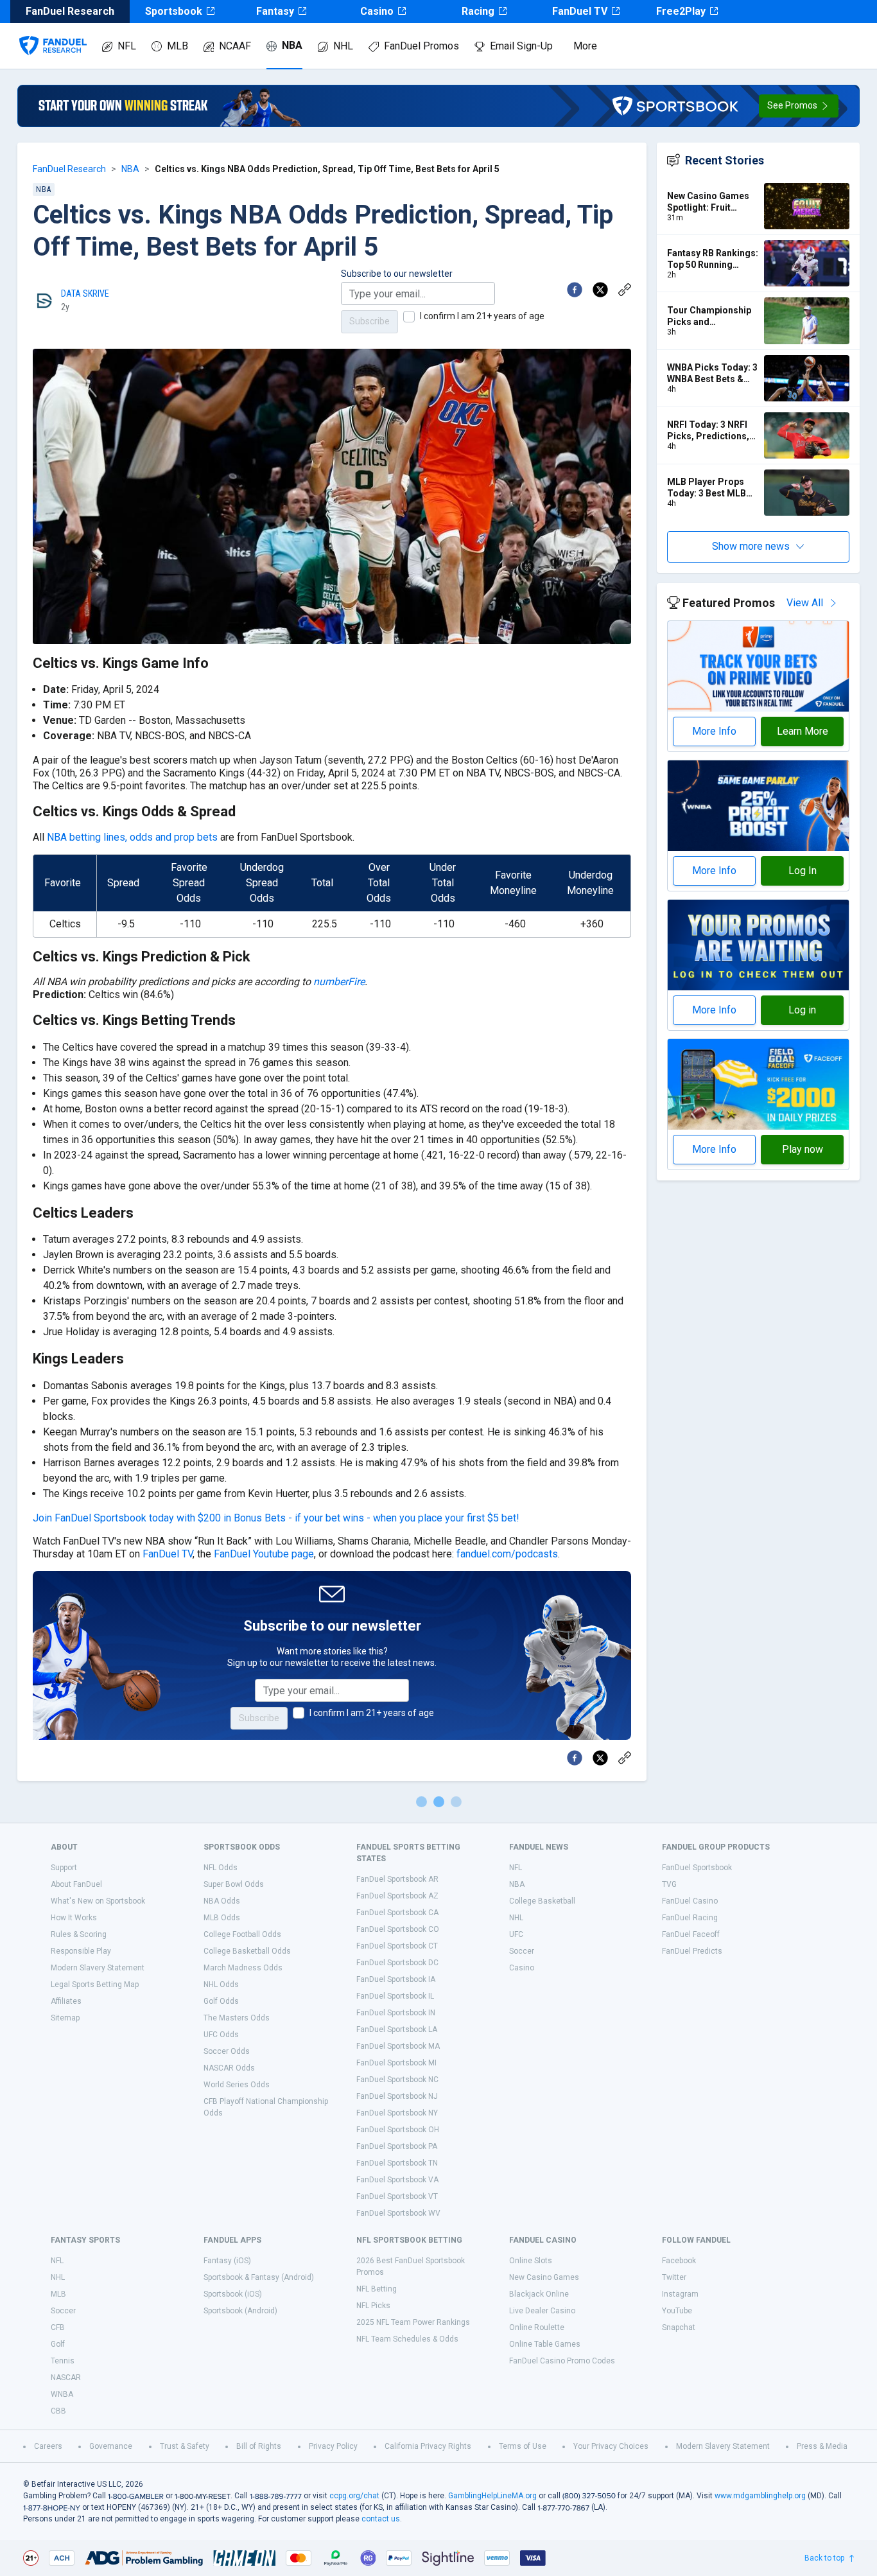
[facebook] (575, 290)
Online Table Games (545, 2344)
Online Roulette (537, 2327)
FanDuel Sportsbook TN (397, 2163)
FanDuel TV (580, 11)
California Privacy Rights (428, 2446)
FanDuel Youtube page (264, 1554)
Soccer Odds (227, 2051)
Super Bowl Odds (234, 1884)
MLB (178, 46)
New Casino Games (544, 2277)
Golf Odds (221, 2001)
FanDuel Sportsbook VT (397, 2196)
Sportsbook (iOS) (233, 2294)
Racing (478, 11)
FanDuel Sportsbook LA (397, 2029)
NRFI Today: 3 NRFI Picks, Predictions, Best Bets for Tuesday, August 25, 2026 (710, 431)
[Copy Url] (625, 290)
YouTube (677, 2311)
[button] (799, 106)
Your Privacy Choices (611, 2446)
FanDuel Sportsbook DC (397, 1963)
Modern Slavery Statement (98, 1968)
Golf (58, 2344)
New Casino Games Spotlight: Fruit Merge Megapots (708, 202)
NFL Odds (221, 1868)
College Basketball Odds (247, 1951)
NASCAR (66, 2378)
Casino (377, 11)
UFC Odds (221, 2035)
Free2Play (681, 11)
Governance (111, 2446)
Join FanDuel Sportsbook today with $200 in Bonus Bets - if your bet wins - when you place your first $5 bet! (276, 1518)
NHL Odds (221, 1985)
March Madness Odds (243, 1968)
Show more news (751, 546)
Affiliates (66, 2001)
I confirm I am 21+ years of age (482, 316)
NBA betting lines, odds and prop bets (132, 837)
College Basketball (542, 1901)
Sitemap (65, 2018)
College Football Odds (242, 1934)
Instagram (680, 2294)
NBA (292, 45)
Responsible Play (81, 1951)
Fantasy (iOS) (227, 2261)
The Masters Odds (237, 2018)
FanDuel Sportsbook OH (398, 2130)
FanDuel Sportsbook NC (397, 2080)
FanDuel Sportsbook (697, 1868)
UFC (516, 1934)
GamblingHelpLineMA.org (492, 2496)
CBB (58, 2411)
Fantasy (275, 11)
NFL (127, 46)
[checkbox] (409, 317)
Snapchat (679, 2327)
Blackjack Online (539, 2294)
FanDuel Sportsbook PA (397, 2146)
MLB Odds (222, 1918)
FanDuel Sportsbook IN (396, 2013)
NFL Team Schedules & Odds (407, 2339)
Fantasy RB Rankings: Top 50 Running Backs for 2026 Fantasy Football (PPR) (713, 259)
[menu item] (53, 33)
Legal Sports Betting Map (95, 1985)
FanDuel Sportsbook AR (397, 1879)
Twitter (674, 2277)
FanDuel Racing (690, 1918)
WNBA (62, 2394)
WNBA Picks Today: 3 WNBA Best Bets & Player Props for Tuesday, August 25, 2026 (712, 373)
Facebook (679, 2261)
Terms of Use (523, 2446)
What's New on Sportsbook (98, 1901)
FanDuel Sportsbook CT (397, 1946)
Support (64, 1868)
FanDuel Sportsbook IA (396, 1979)
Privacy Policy (333, 2446)
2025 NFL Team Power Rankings (413, 2322)
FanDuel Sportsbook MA (398, 2046)
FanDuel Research (69, 169)
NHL (343, 46)
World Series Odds (237, 2085)
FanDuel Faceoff (691, 1934)
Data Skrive (85, 294)
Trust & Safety (185, 2446)
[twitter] (600, 290)
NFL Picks (373, 2306)
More (585, 46)
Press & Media (822, 2446)
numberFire (339, 982)
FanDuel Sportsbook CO (398, 1929)
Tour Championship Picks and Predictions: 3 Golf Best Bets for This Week (709, 316)
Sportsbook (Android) (240, 2311)
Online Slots (531, 2261)
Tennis (63, 2361)
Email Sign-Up (521, 46)
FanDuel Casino (690, 1901)
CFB (58, 2327)
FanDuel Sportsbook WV (398, 2213)
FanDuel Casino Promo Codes (562, 2361)
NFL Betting (377, 2289)
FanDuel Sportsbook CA (397, 1913)
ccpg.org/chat (354, 2496)
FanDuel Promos (421, 46)
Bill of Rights (259, 2446)
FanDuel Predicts (692, 1951)
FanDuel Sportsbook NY (397, 2113)
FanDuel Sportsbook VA (397, 2180)
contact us (381, 2519)
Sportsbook (174, 11)
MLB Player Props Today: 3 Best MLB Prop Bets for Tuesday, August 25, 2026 (710, 488)
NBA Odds (222, 1901)
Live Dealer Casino (542, 2311)
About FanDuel (76, 1884)
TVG (669, 1884)
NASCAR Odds (229, 2068)
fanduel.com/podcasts (507, 1554)
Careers (48, 2446)
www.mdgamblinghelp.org (760, 2496)
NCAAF (235, 46)
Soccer (522, 1951)
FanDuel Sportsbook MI (396, 2063)
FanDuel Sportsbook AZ (397, 1896)
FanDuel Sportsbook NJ (397, 2096)
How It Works (74, 1918)
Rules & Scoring (79, 1934)
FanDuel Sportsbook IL (395, 1996)
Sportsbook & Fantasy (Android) (259, 2277)
